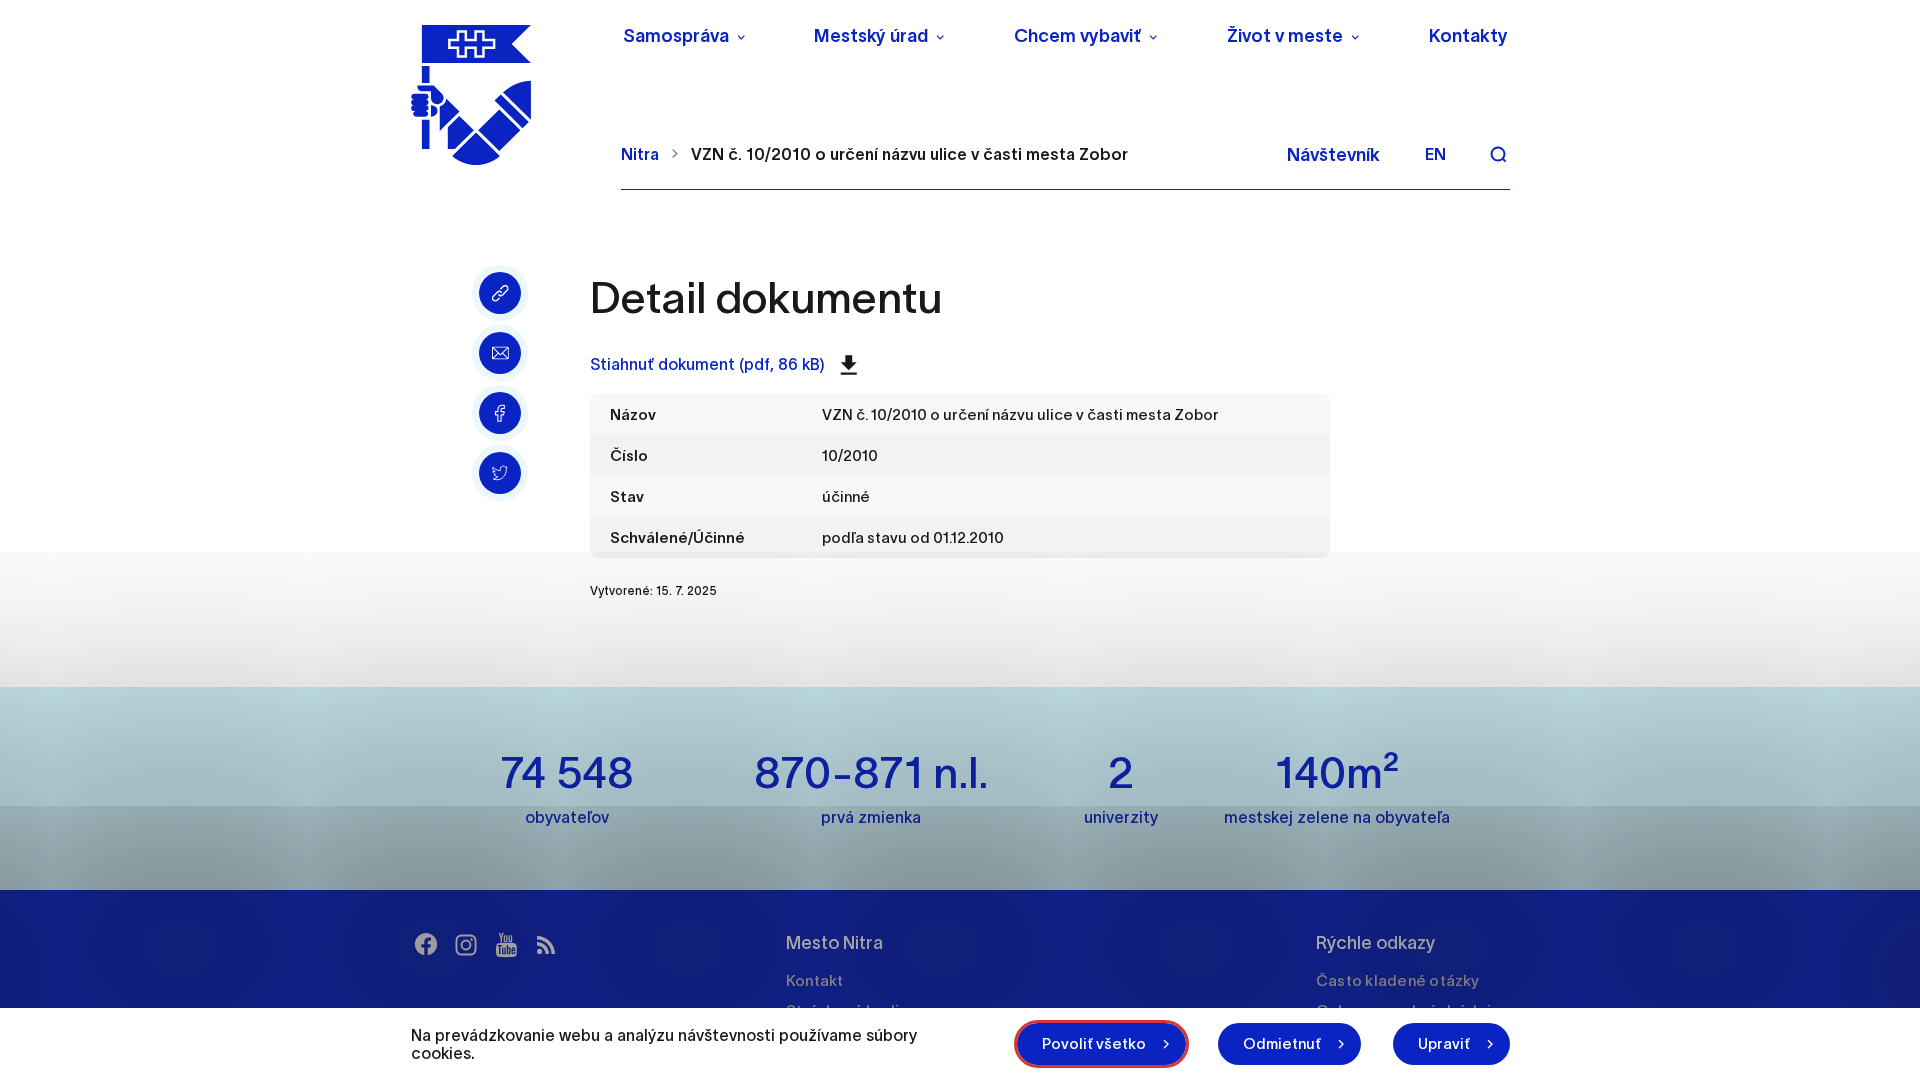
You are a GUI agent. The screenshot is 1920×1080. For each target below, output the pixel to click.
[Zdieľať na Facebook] (500, 413)
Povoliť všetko (1094, 1043)
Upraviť (1444, 1043)
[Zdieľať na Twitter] (500, 473)
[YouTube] (506, 945)
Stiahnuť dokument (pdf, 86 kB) (707, 364)
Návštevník (1333, 155)
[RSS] (546, 945)
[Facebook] (426, 945)
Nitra (640, 154)
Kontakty (1468, 36)
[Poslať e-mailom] (500, 353)
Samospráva (676, 36)
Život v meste (1285, 36)
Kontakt (815, 980)
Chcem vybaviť (1077, 36)
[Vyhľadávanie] (1498, 154)
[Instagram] (466, 945)
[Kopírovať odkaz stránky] (500, 293)
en (1435, 154)
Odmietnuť (1282, 1043)
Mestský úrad (871, 36)
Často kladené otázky (1397, 980)
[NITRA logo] (503, 95)
